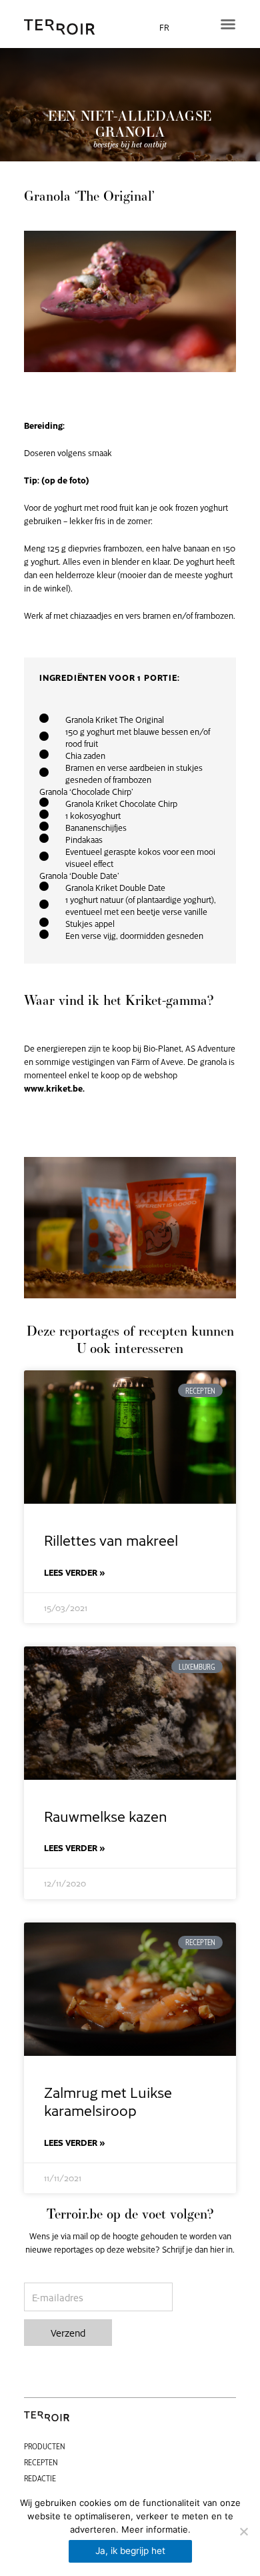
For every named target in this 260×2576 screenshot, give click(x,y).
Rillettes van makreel (111, 1539)
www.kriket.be (53, 1088)
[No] (243, 2531)
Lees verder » (75, 1572)
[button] (228, 24)
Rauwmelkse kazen (106, 1815)
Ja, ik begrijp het (130, 2551)
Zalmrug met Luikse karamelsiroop (108, 2101)
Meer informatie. (156, 2529)
